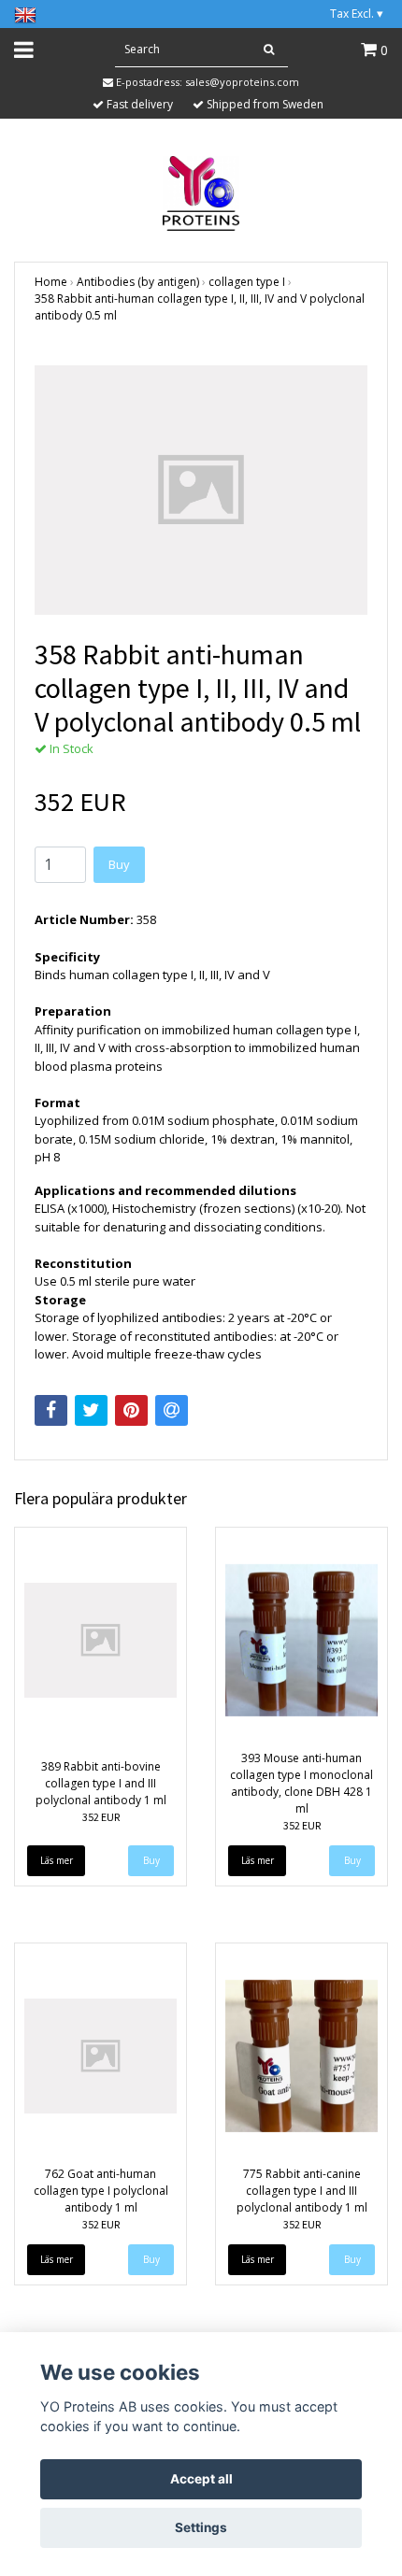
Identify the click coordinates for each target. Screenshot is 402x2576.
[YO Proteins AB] (201, 192)
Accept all (201, 2479)
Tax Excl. (357, 14)
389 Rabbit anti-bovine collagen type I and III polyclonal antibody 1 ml (101, 1783)
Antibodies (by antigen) (138, 282)
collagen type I (247, 282)
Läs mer (57, 1860)
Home (51, 282)
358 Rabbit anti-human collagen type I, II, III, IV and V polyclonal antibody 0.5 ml (200, 307)
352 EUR (101, 1817)
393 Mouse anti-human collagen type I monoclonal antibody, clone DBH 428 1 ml (301, 1783)
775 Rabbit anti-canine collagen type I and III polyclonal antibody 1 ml (302, 2191)
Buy (119, 864)
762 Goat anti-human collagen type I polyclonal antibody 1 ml (101, 2191)
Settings (201, 2527)
